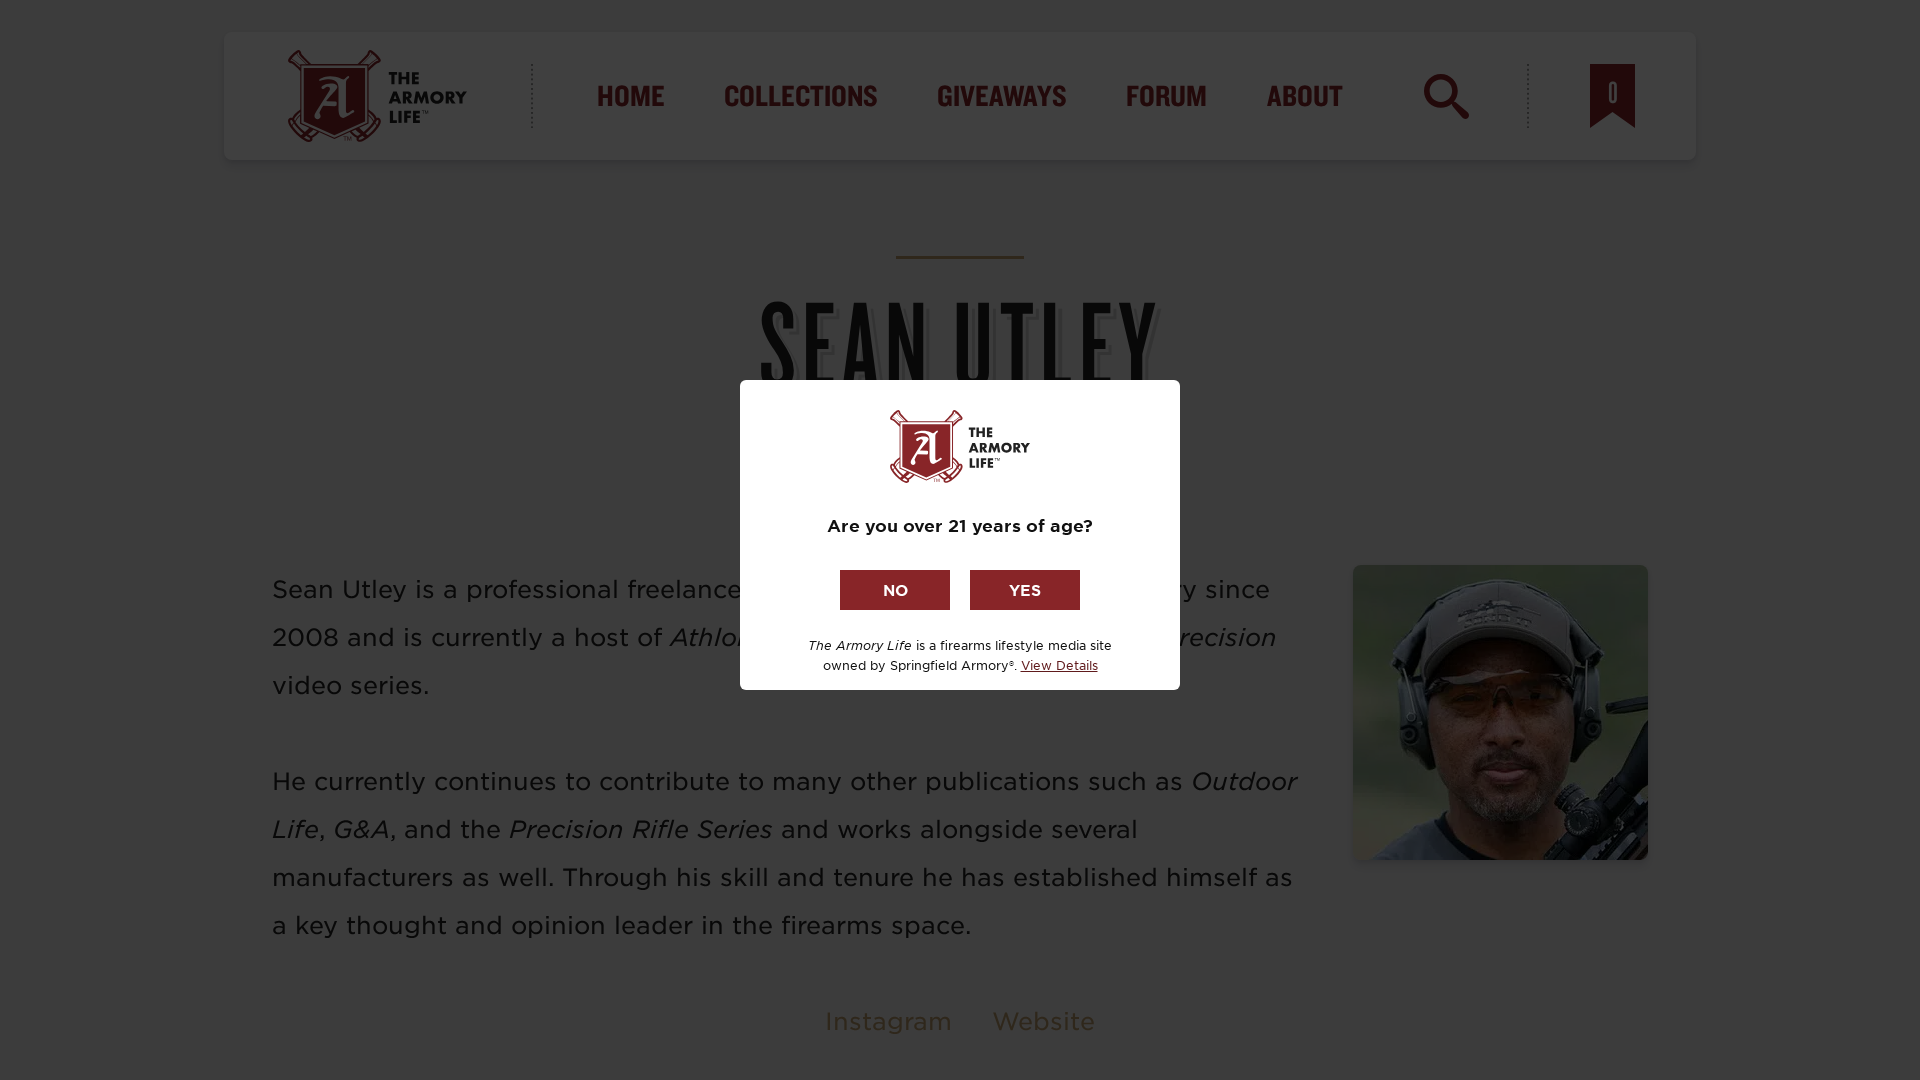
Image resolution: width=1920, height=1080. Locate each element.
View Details (1059, 665)
